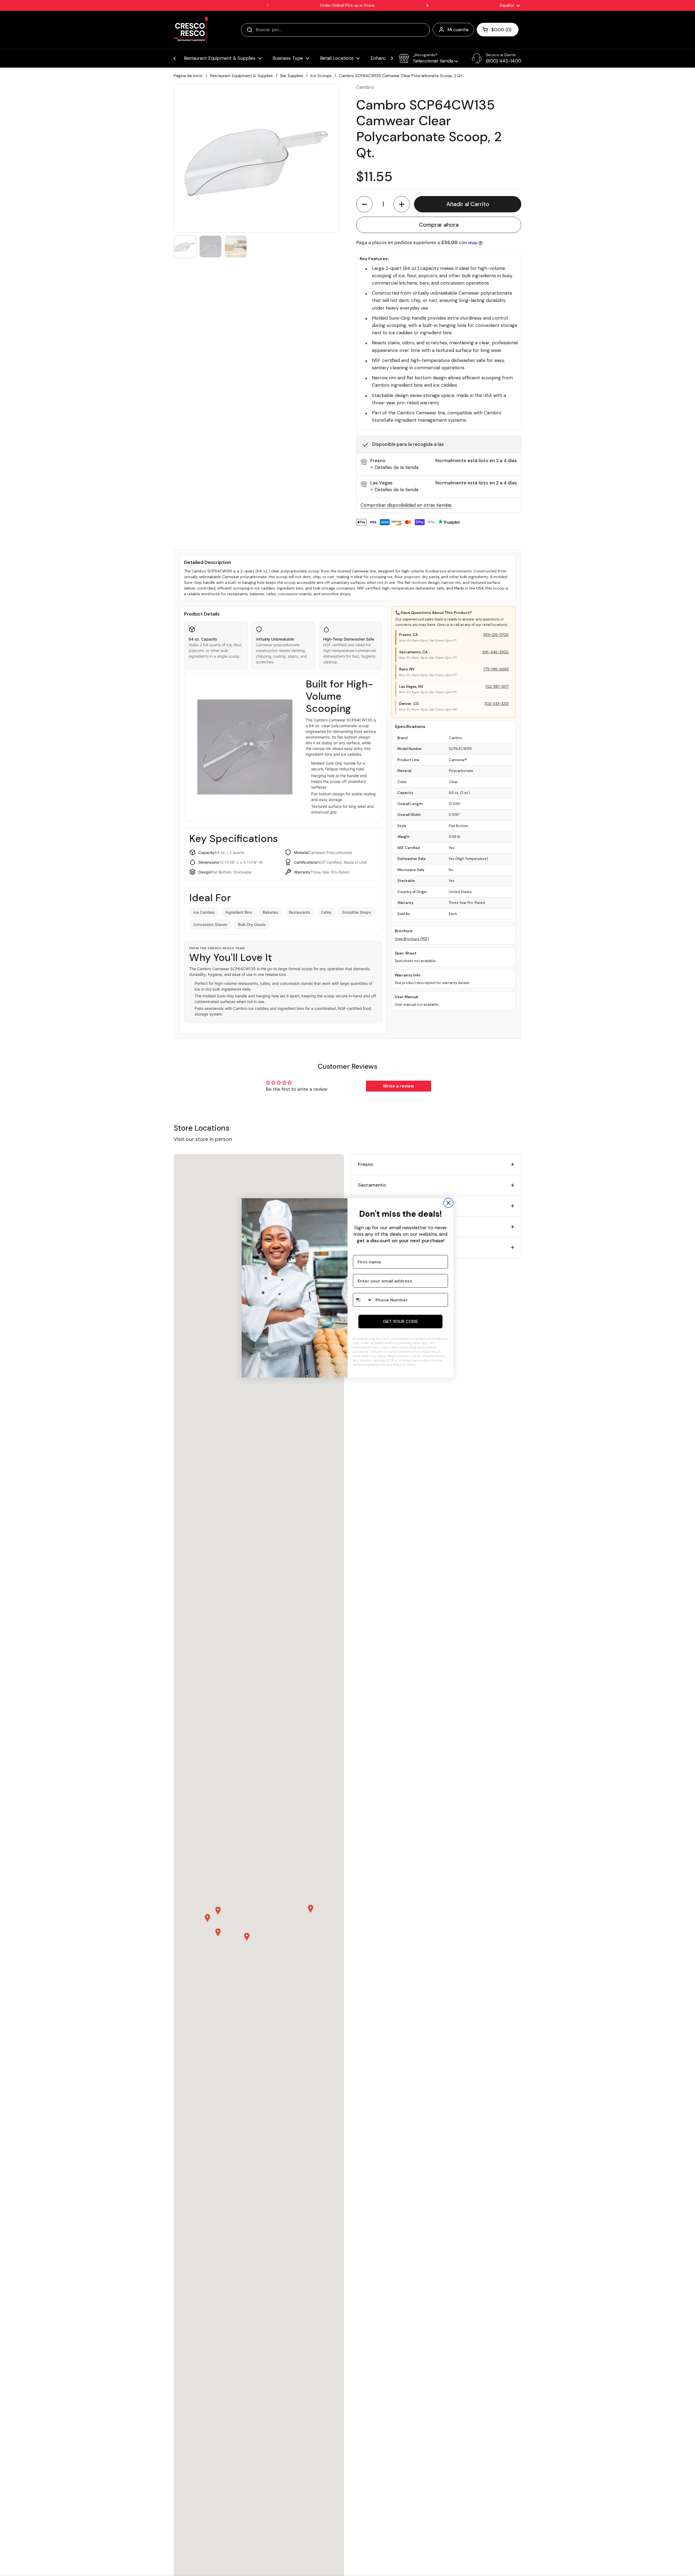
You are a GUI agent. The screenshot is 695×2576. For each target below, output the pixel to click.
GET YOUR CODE (400, 1321)
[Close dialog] (448, 1203)
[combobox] (363, 1300)
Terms (411, 1365)
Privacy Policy (392, 1365)
